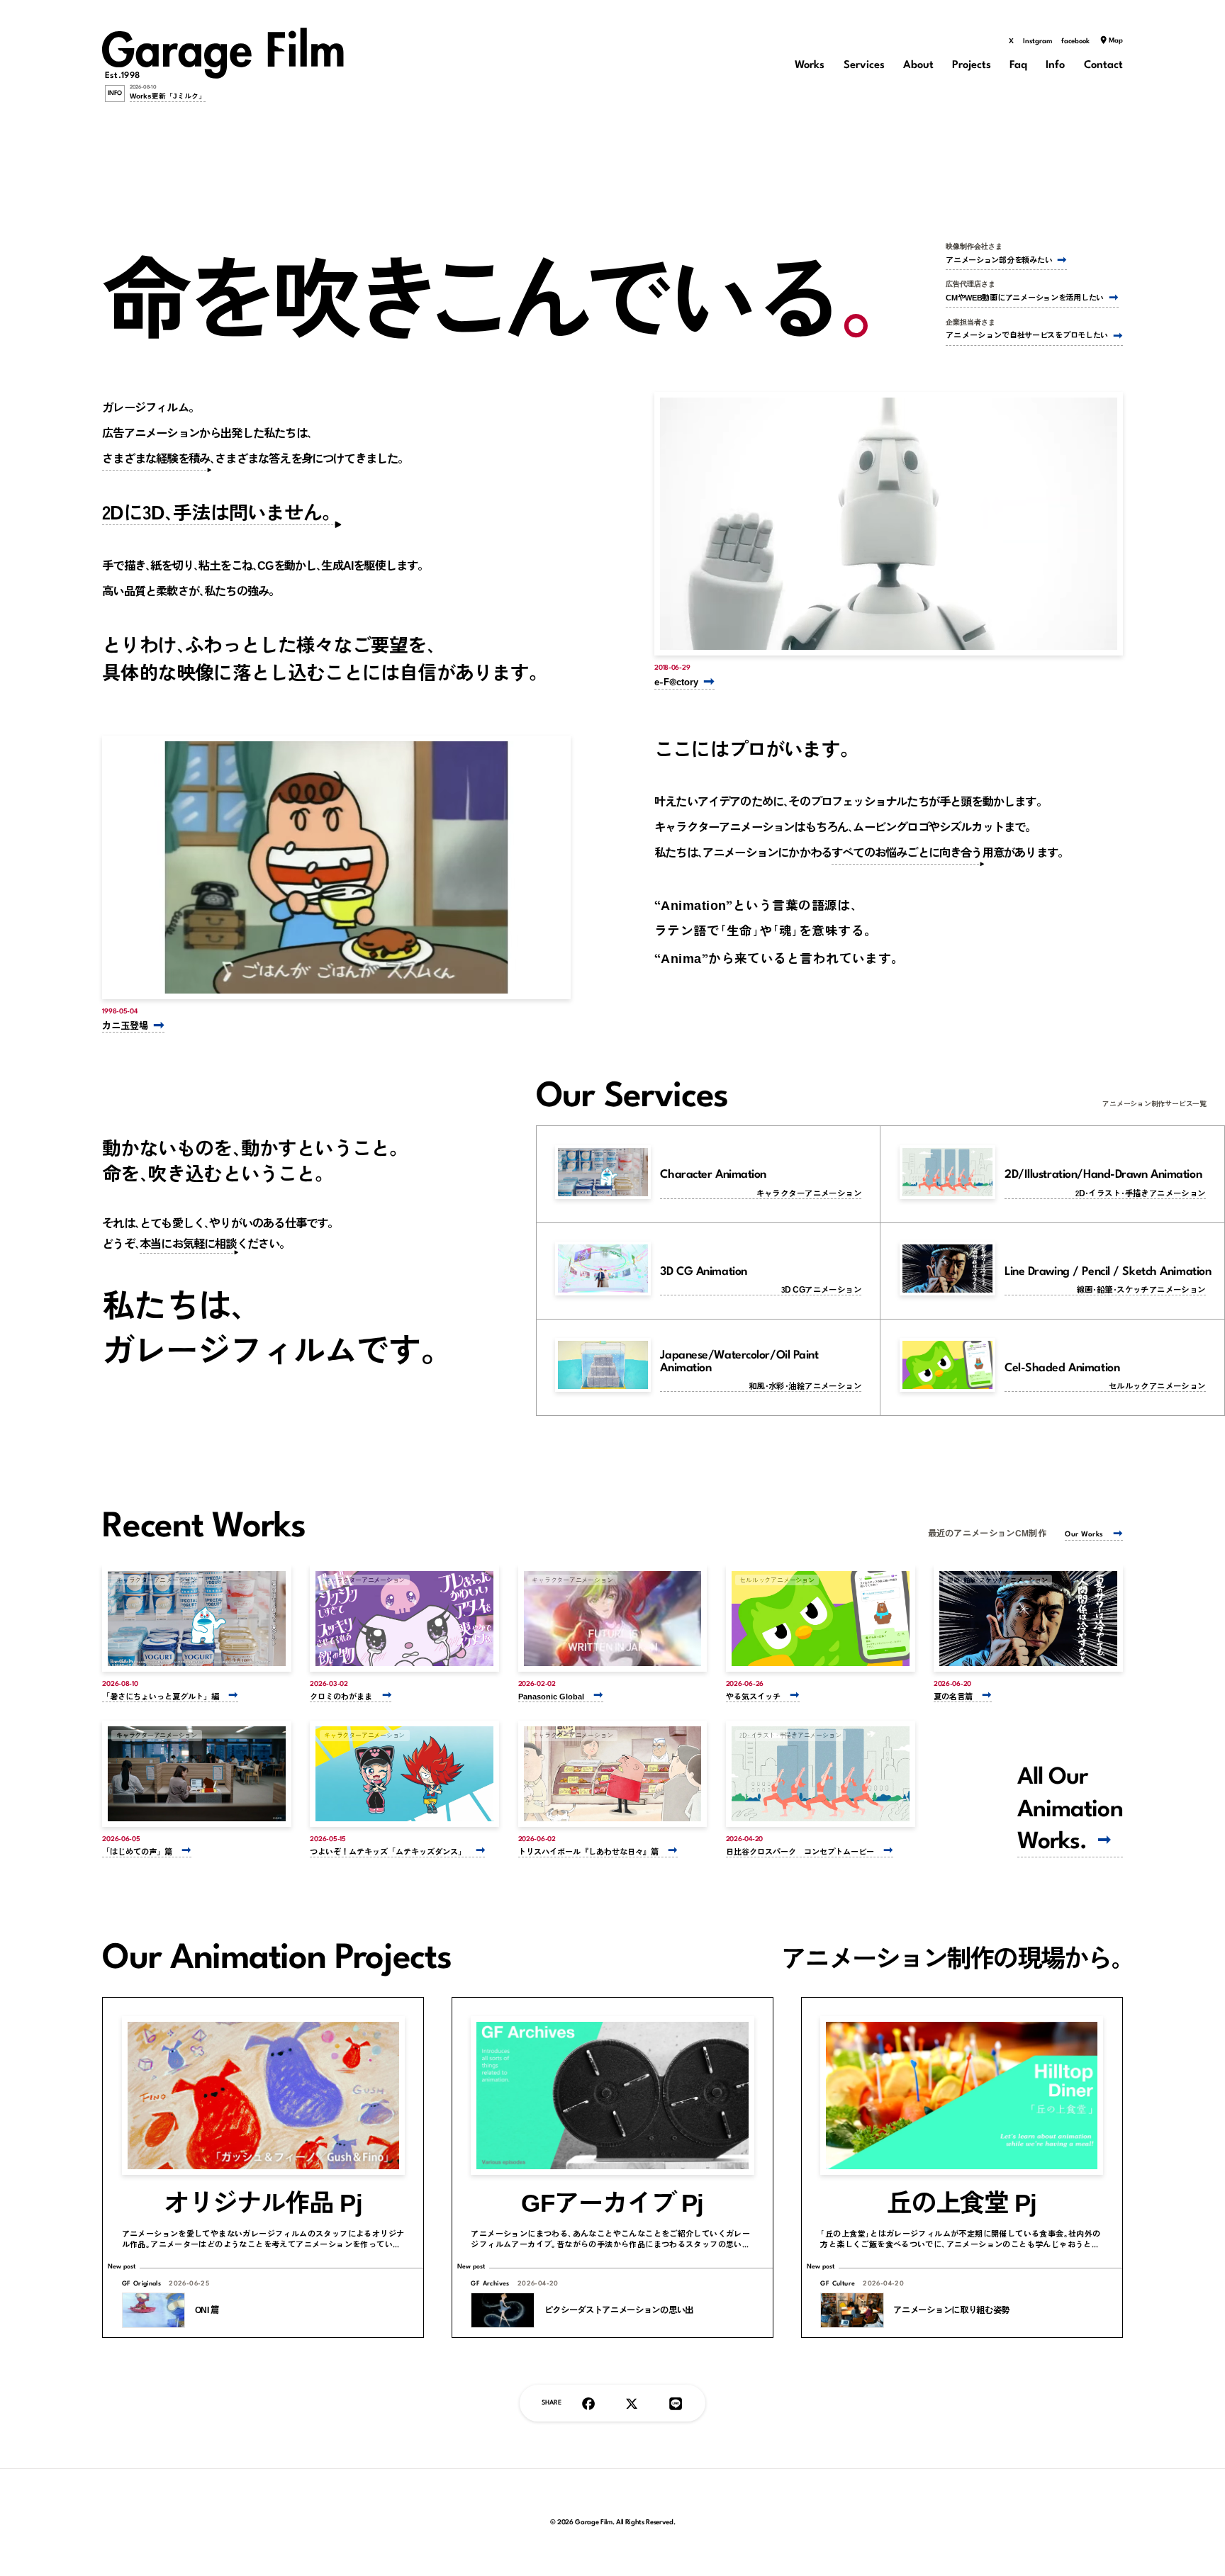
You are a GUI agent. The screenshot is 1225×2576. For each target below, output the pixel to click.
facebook (1075, 41)
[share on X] (632, 2403)
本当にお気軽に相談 (188, 1243)
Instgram (1037, 41)
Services (864, 66)
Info (1055, 66)
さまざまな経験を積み (156, 458)
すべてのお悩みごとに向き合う (907, 852)
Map (1116, 41)
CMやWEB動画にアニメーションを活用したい (1025, 297)
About (918, 66)
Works (810, 66)
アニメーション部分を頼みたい (999, 260)
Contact (1103, 66)
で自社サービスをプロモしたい (1027, 335)
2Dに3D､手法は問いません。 (221, 512)
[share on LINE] (676, 2403)
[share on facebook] (588, 2403)
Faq (1018, 66)
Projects (972, 66)
